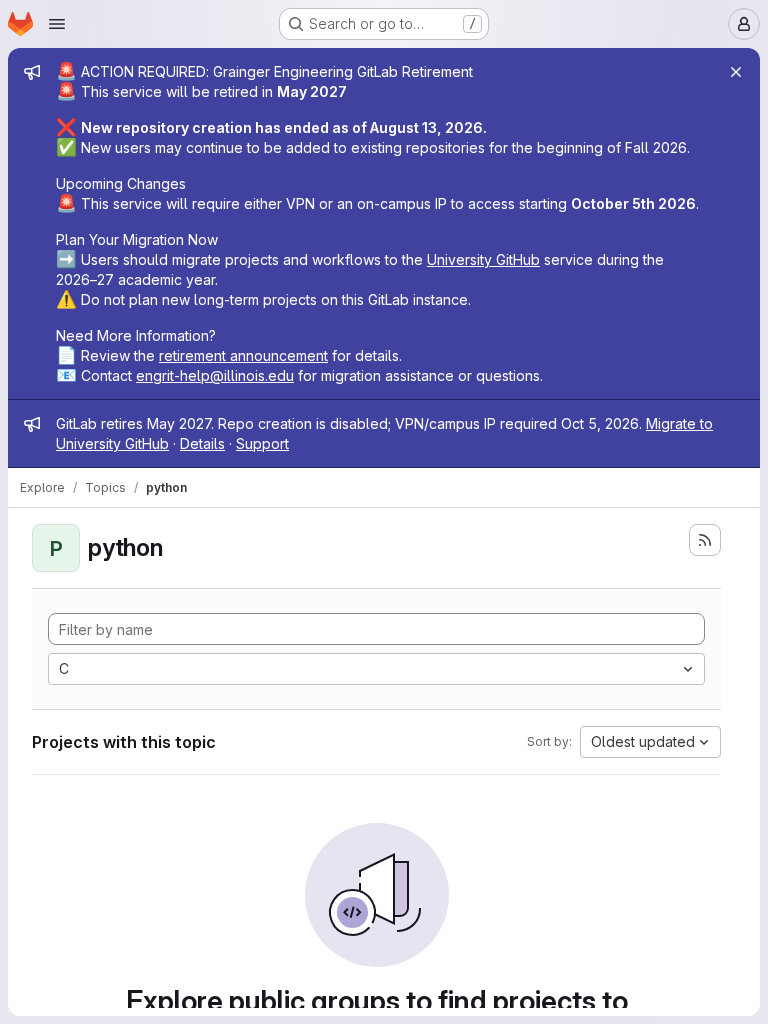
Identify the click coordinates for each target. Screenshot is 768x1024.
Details (202, 443)
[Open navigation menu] (57, 24)
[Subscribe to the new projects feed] (705, 540)
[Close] (736, 72)
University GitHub (483, 259)
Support (262, 443)
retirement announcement (243, 355)
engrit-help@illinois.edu (215, 375)
